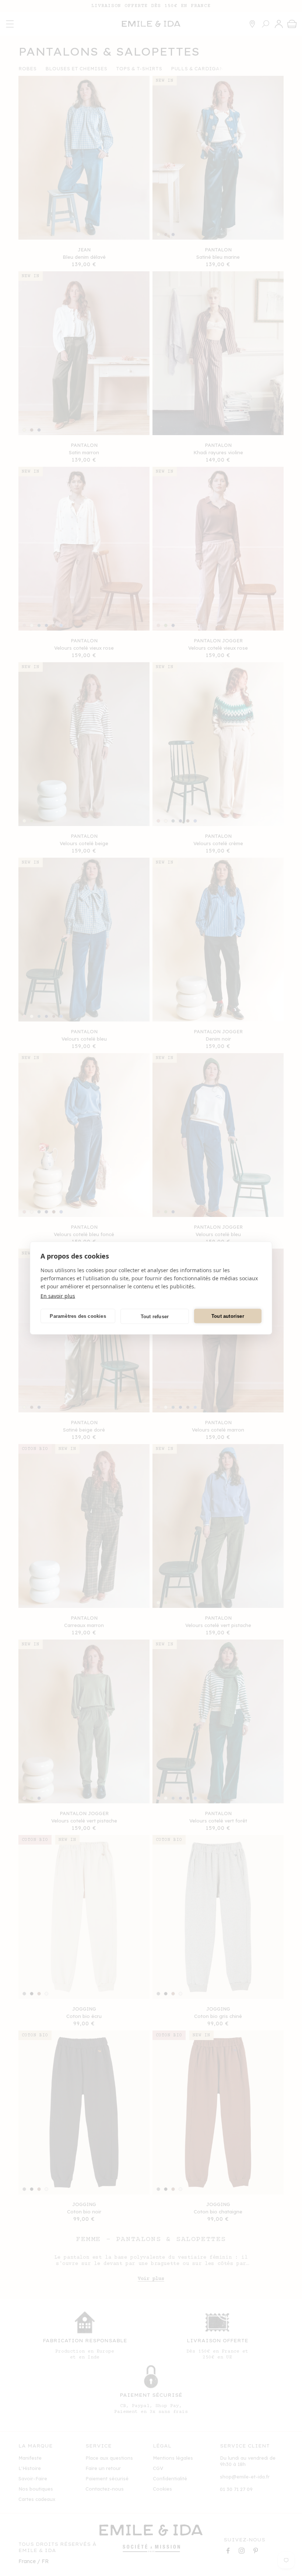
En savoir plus (58, 1296)
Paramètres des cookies (78, 1316)
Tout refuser (155, 1316)
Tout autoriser (228, 1316)
